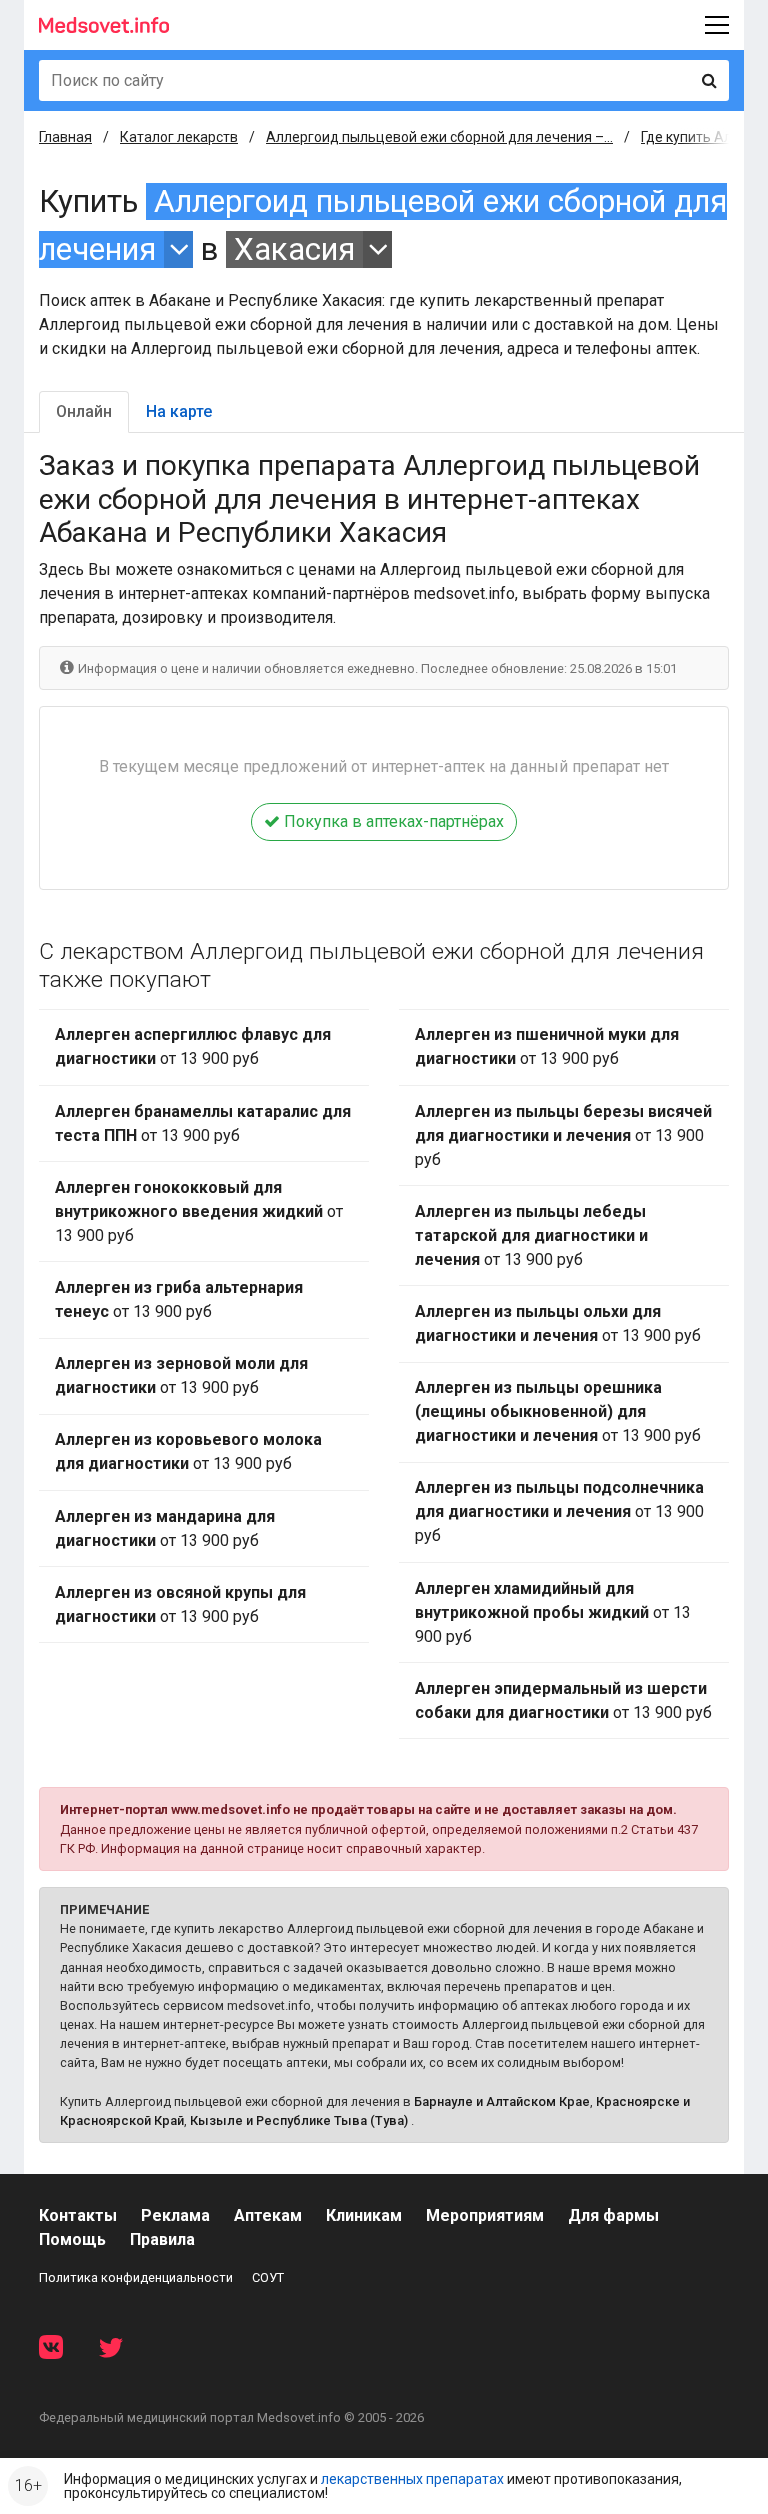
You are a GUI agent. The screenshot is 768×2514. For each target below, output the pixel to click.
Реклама (175, 2215)
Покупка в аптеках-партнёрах (392, 821)
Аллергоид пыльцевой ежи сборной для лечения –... (439, 137)
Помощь (72, 2239)
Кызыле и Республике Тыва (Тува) (299, 2120)
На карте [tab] (179, 411)
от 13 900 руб (193, 1046)
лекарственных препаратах (412, 2479)
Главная (65, 137)
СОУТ (268, 2277)
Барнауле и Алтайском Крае (502, 2101)
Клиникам (364, 2215)
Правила (162, 2239)
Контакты (78, 2215)
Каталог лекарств (179, 137)
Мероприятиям (485, 2215)
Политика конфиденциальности (136, 2277)
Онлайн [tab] (84, 411)
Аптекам (268, 2215)
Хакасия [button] (294, 249)
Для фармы (613, 2215)
